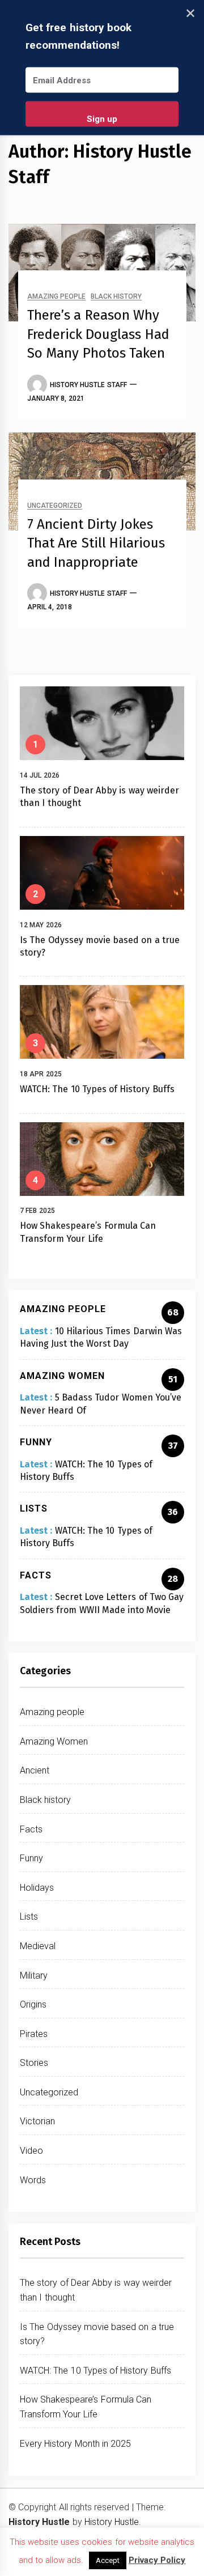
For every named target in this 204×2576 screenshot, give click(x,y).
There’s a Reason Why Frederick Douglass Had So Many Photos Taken (98, 334)
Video (31, 2151)
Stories (34, 2063)
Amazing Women (54, 1741)
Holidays (37, 1888)
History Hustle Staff (88, 385)
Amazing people (56, 297)
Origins (33, 2004)
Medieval (38, 1946)
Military (34, 1976)
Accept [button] (108, 2560)
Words (33, 2180)
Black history (116, 297)
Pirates (34, 2034)
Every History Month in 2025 (75, 2444)
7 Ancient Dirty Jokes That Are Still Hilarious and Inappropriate (96, 543)
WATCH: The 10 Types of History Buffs (97, 1089)
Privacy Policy (157, 2560)
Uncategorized (55, 506)
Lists (29, 1917)
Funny (31, 1858)
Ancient (35, 1770)
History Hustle (112, 2522)
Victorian (37, 2121)
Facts (31, 1829)
